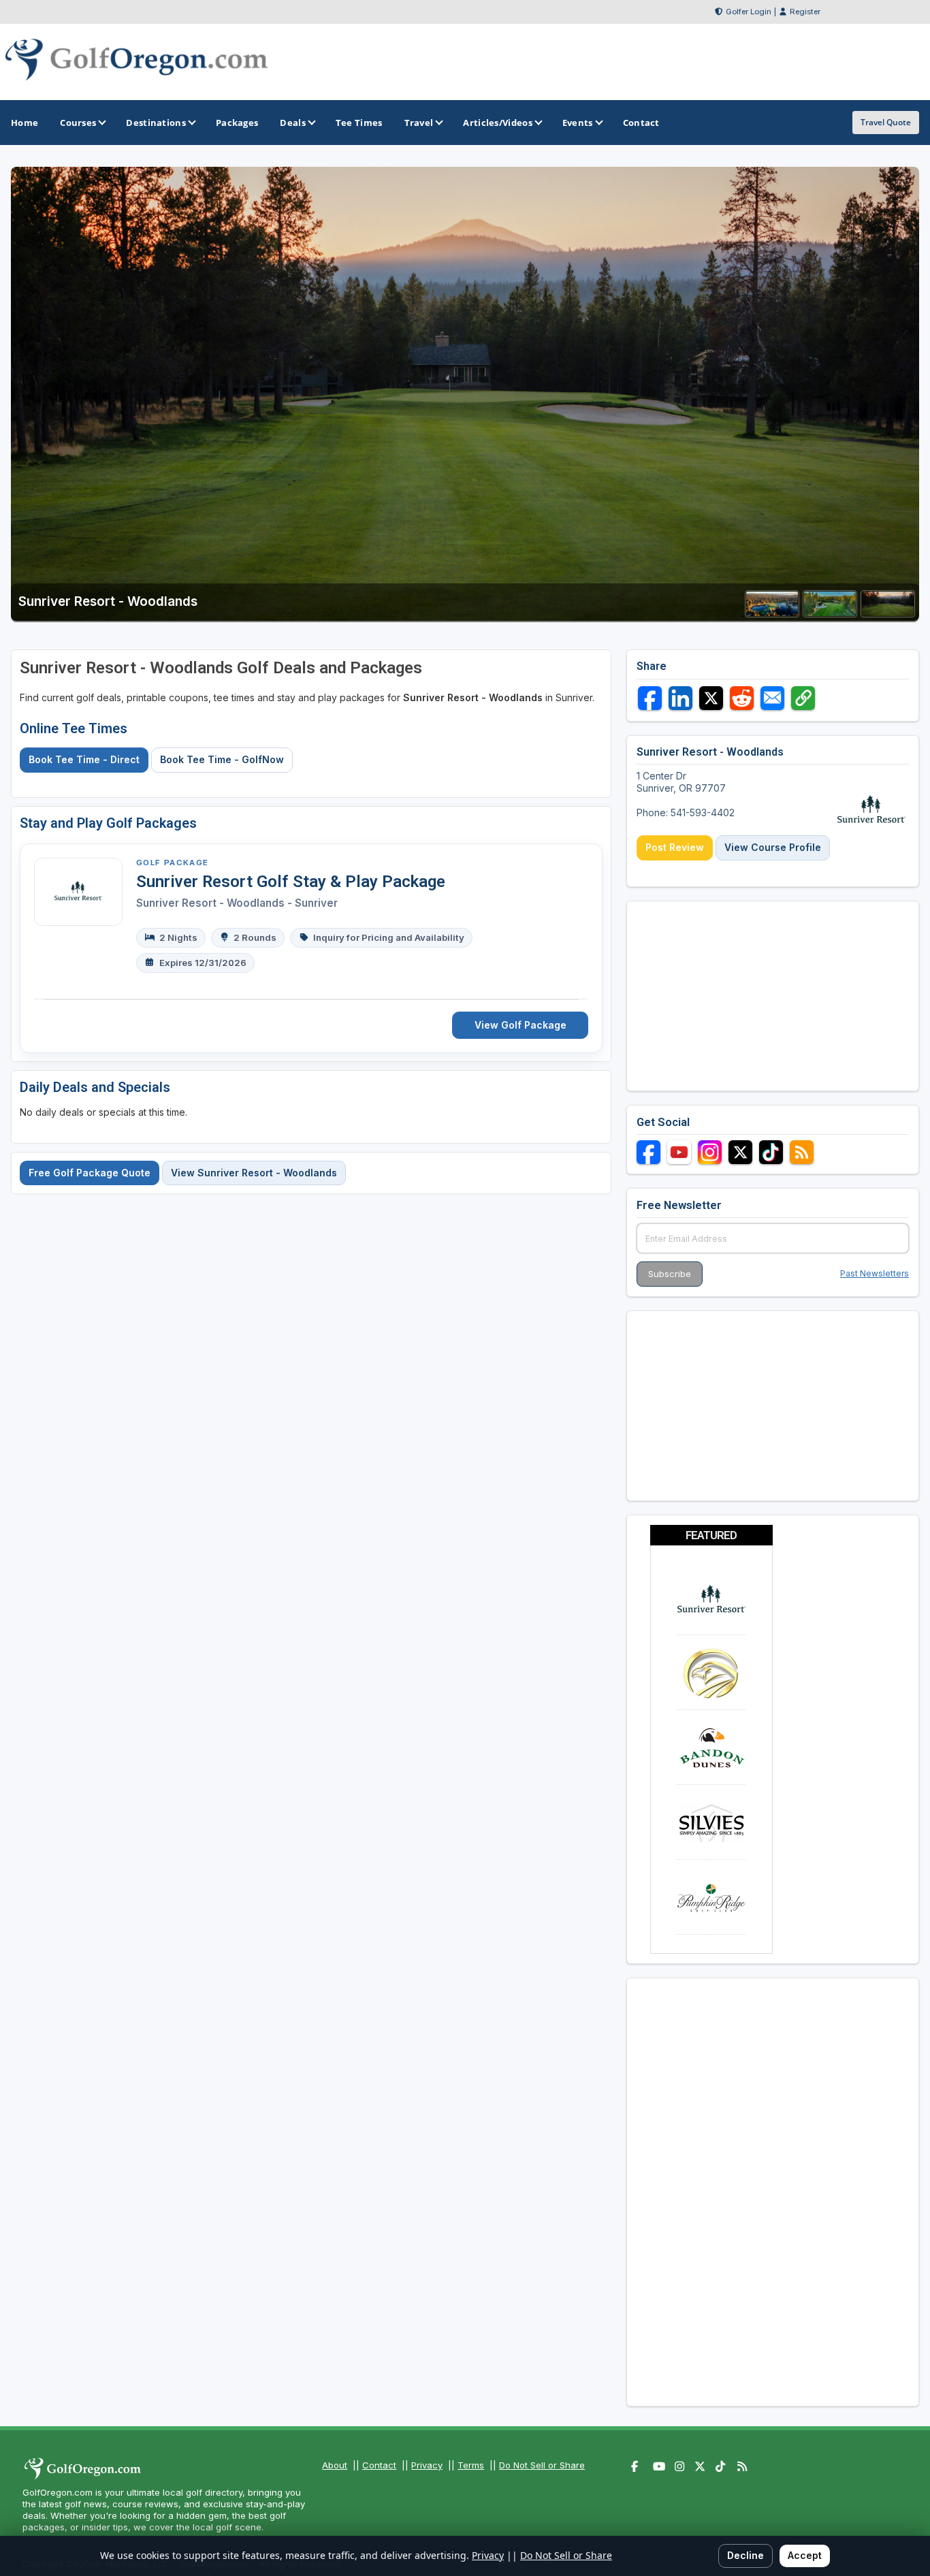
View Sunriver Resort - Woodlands (254, 1173)
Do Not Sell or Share (542, 2465)
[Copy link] (803, 698)
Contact (379, 2465)
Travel (419, 123)
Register (805, 12)
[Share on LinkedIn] (680, 698)
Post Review (675, 847)
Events (578, 123)
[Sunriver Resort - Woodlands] (772, 613)
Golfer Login (749, 12)
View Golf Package (520, 1025)
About (335, 2465)
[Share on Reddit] (742, 698)
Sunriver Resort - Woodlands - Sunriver (237, 903)
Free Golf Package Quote (90, 1173)
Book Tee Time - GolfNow (222, 759)
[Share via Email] (772, 698)
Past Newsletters (875, 1273)
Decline (745, 2555)
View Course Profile (773, 847)
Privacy (427, 2465)
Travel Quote (886, 122)
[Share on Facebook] (650, 698)
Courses (78, 123)
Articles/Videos (498, 123)
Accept (805, 2555)
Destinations (156, 123)
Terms (471, 2465)
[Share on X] (711, 698)
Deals (293, 123)
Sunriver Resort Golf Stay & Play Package (291, 882)
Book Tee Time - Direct (84, 759)
